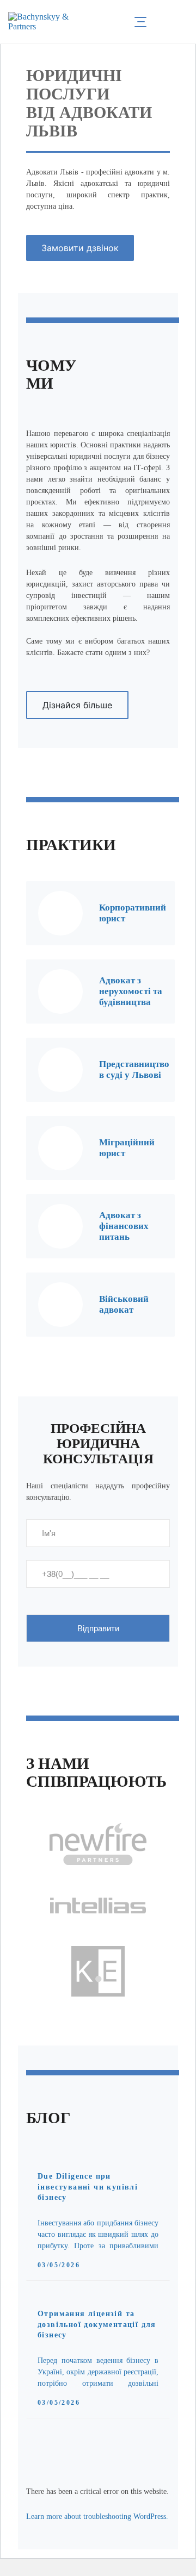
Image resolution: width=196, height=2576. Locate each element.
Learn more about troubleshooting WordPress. (97, 2516)
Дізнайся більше (77, 705)
